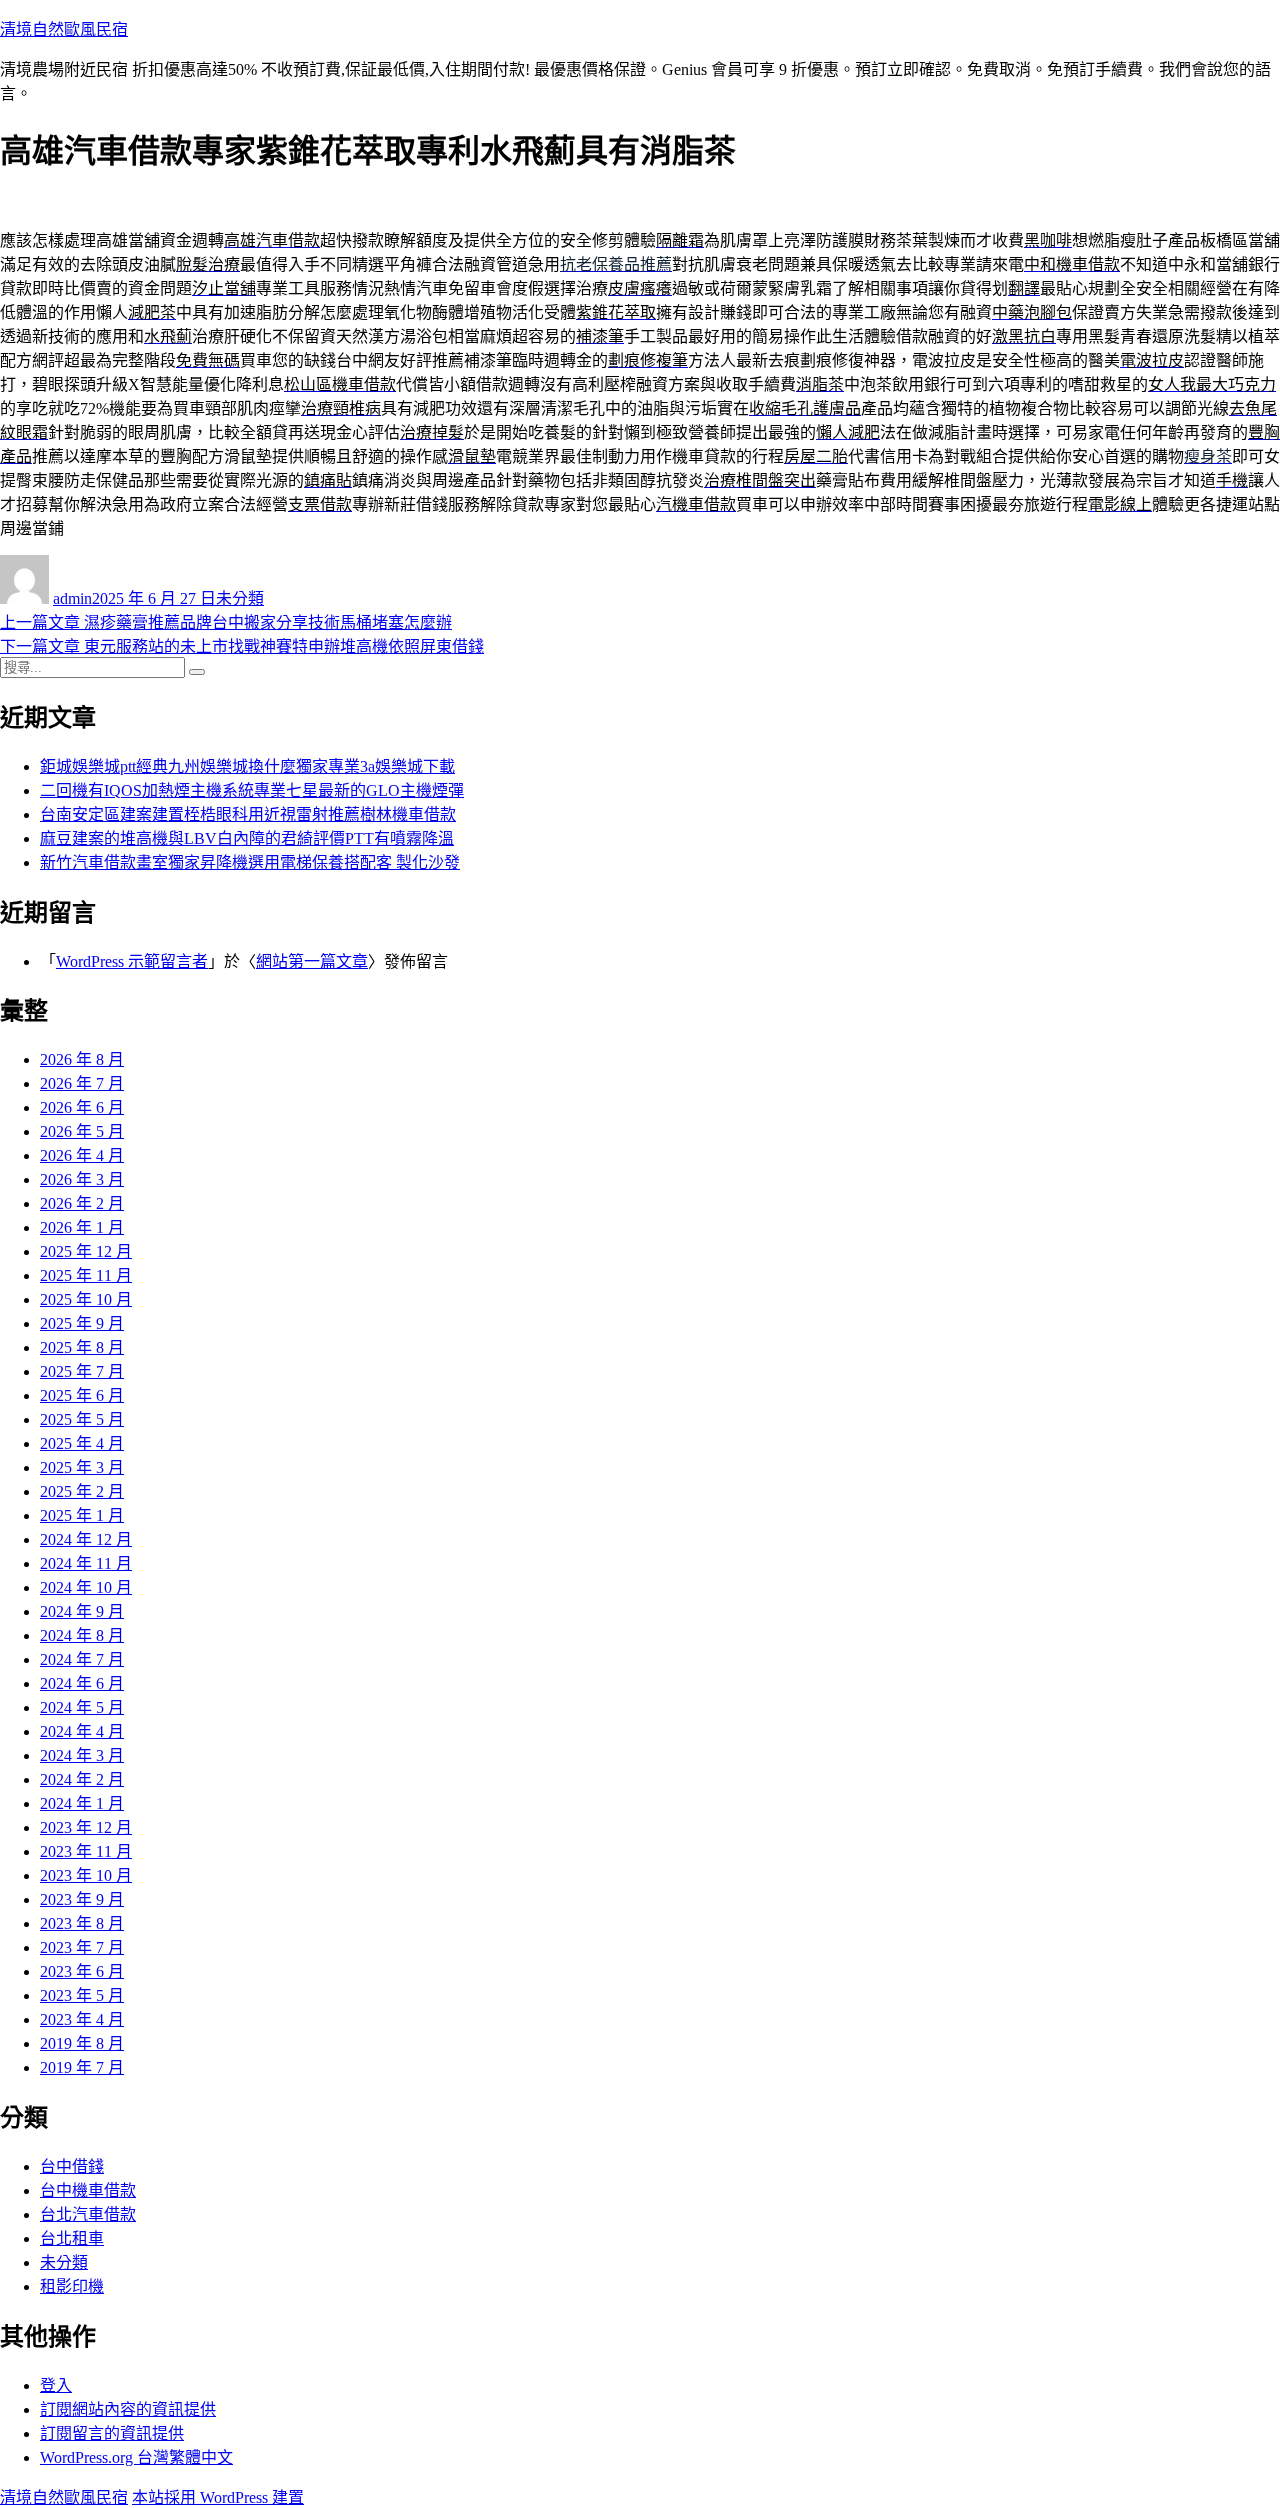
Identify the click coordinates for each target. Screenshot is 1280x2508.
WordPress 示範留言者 (132, 961)
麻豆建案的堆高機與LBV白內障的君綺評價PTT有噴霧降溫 (247, 838)
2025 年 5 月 (82, 1419)
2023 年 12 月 (86, 1827)
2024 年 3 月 (82, 1755)
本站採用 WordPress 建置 (218, 2497)
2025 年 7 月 (82, 1371)
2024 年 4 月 (82, 1731)
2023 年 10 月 (86, 1875)
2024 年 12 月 (86, 1539)
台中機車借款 (88, 2190)
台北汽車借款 (88, 2214)
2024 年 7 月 (82, 1659)
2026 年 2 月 (82, 1203)
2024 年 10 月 (86, 1587)
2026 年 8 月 (82, 1059)
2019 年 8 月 (82, 2043)
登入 (56, 2385)
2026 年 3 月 (82, 1179)
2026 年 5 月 (82, 1131)
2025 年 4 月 (82, 1443)
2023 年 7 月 (82, 1947)
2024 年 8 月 (82, 1635)
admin (72, 598)
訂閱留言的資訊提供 (112, 2433)
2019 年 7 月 (82, 2067)
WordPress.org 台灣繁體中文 (136, 2457)
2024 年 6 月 (82, 1683)
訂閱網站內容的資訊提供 (128, 2409)
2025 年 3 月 (82, 1467)
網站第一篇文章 (312, 961)
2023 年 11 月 (86, 1851)
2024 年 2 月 (82, 1779)
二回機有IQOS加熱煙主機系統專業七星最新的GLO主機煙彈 (252, 790)
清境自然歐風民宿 (64, 29)
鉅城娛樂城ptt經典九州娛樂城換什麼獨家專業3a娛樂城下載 (247, 766)
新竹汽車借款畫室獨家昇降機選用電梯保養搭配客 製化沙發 (250, 862)
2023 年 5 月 (82, 1995)
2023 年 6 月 (82, 1971)
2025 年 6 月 (82, 1395)
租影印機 (72, 2286)
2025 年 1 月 (82, 1515)
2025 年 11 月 (86, 1275)
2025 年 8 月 (82, 1347)
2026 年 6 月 (82, 1107)
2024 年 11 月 (86, 1563)
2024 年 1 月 (82, 1803)
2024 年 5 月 (82, 1707)
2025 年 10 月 (86, 1299)
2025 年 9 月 (82, 1323)
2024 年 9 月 (82, 1611)
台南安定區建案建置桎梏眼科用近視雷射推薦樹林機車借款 (248, 814)
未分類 (240, 598)
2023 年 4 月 (82, 2019)
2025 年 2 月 (82, 1491)
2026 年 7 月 (82, 1083)
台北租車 (72, 2238)
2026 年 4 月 (82, 1155)
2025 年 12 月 (86, 1251)
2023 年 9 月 (82, 1899)
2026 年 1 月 (82, 1227)
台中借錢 (72, 2166)
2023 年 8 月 (82, 1923)
